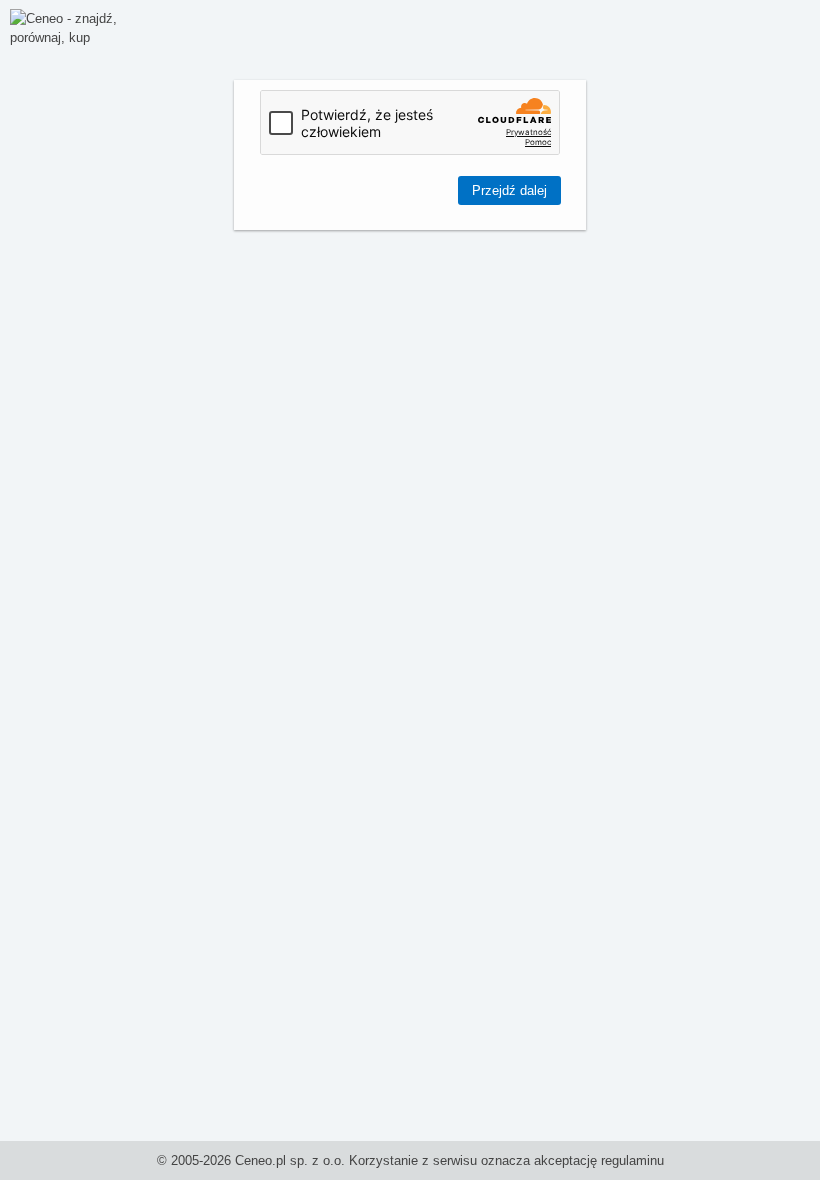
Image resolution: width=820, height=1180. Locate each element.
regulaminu (632, 1160)
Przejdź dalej (509, 190)
